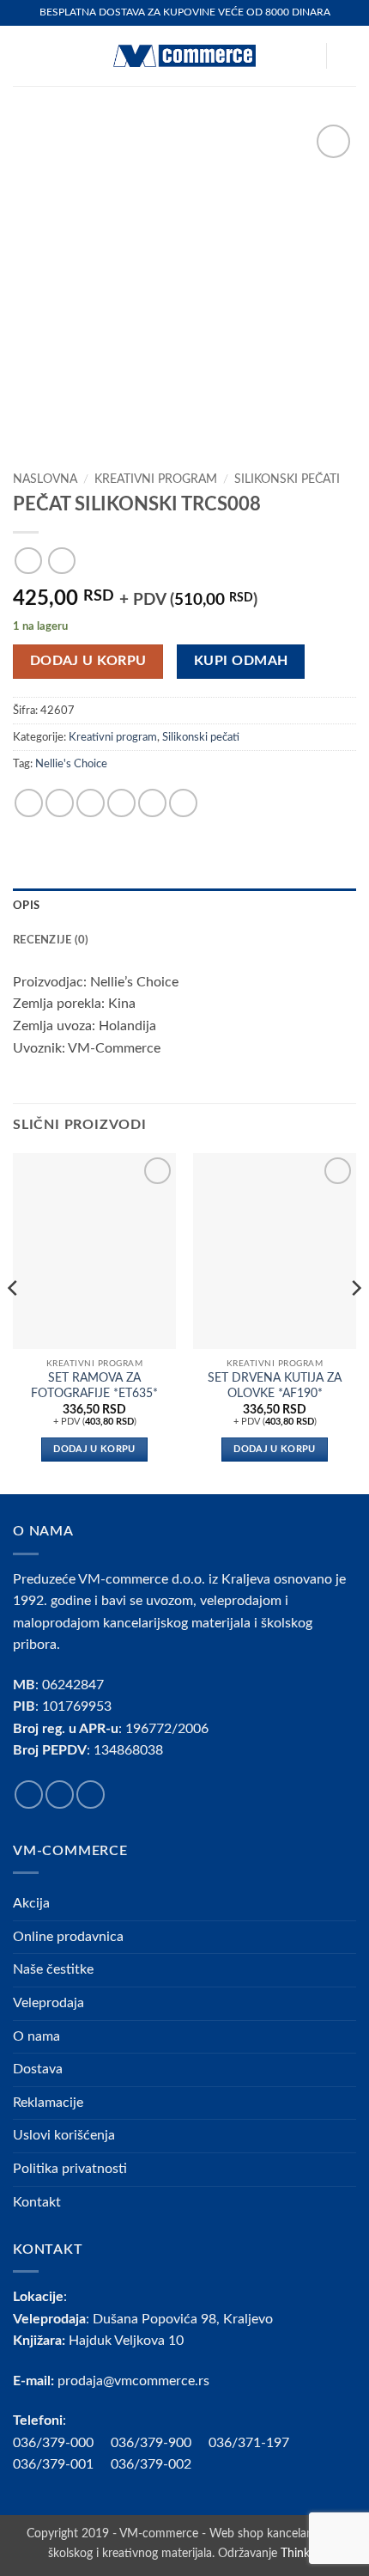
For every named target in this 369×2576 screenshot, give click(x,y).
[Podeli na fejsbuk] (60, 803)
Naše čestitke (53, 1969)
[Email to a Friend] (121, 803)
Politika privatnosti (70, 2169)
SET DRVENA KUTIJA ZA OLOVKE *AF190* (275, 1386)
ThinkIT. (301, 2553)
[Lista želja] (305, 56)
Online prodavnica (68, 1937)
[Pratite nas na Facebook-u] (29, 1795)
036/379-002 (160, 2464)
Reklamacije (48, 2103)
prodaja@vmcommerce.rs (133, 2381)
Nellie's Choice (71, 764)
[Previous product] (61, 561)
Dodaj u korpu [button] (94, 1449)
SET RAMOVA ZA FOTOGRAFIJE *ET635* (94, 1386)
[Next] (355, 1322)
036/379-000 (62, 2443)
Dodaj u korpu (88, 661)
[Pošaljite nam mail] (91, 1795)
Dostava (38, 2069)
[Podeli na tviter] (91, 803)
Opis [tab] (26, 906)
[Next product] (28, 561)
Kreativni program (156, 479)
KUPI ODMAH (241, 661)
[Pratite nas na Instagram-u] (60, 1795)
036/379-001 (62, 2464)
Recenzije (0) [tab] (51, 940)
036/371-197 (249, 2443)
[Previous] (14, 1322)
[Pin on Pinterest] (152, 803)
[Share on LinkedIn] (183, 803)
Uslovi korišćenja (64, 2135)
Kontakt (37, 2202)
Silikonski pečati (287, 479)
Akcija (31, 1903)
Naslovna (45, 479)
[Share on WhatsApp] (29, 803)
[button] (23, 55)
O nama (36, 2036)
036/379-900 (153, 2443)
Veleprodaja (48, 2003)
